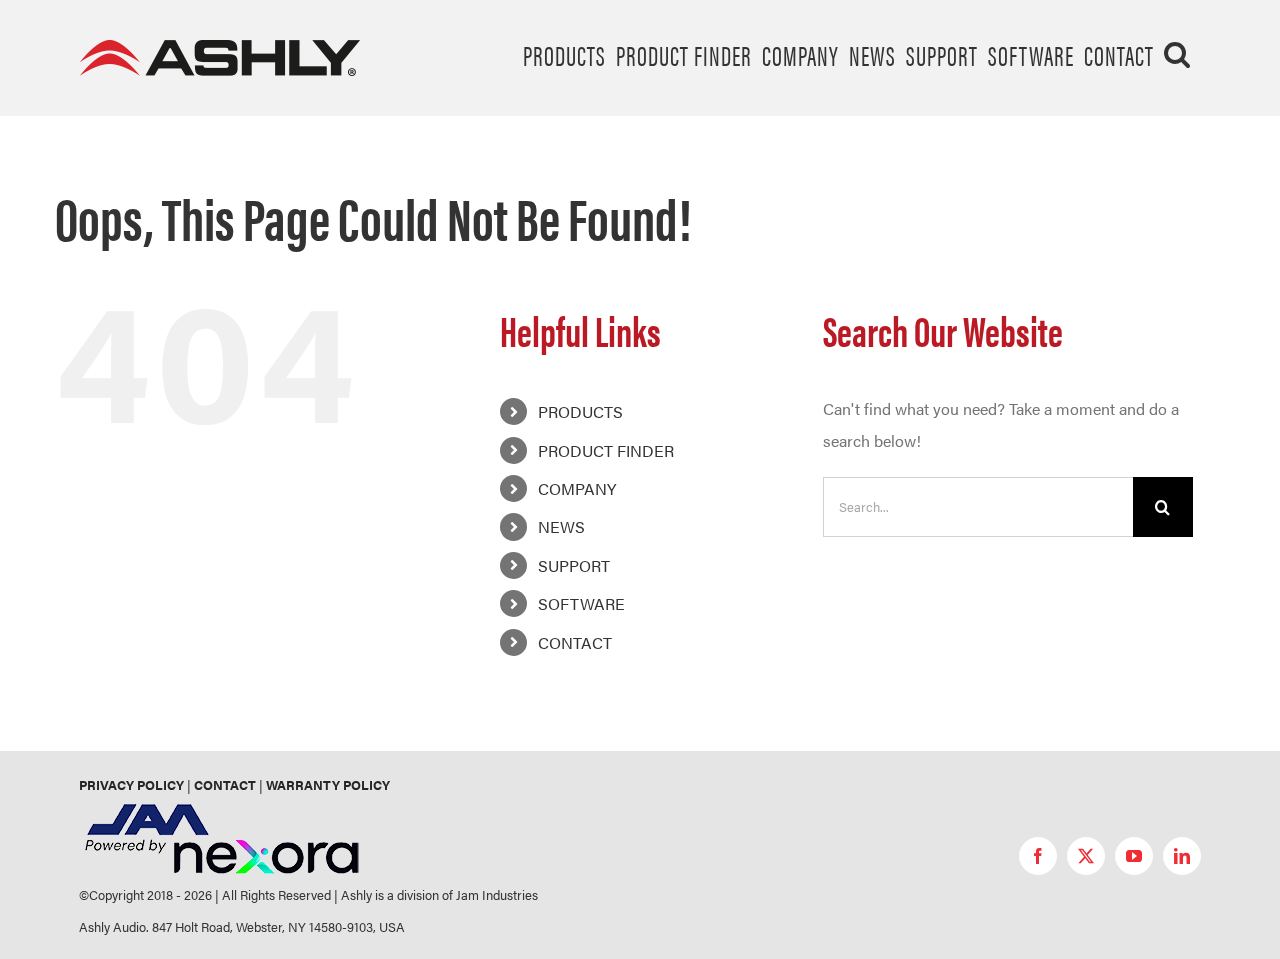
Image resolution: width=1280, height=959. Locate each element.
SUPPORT (574, 565)
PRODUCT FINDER (606, 450)
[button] (1177, 54)
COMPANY (577, 488)
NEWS (561, 526)
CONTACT (575, 642)
